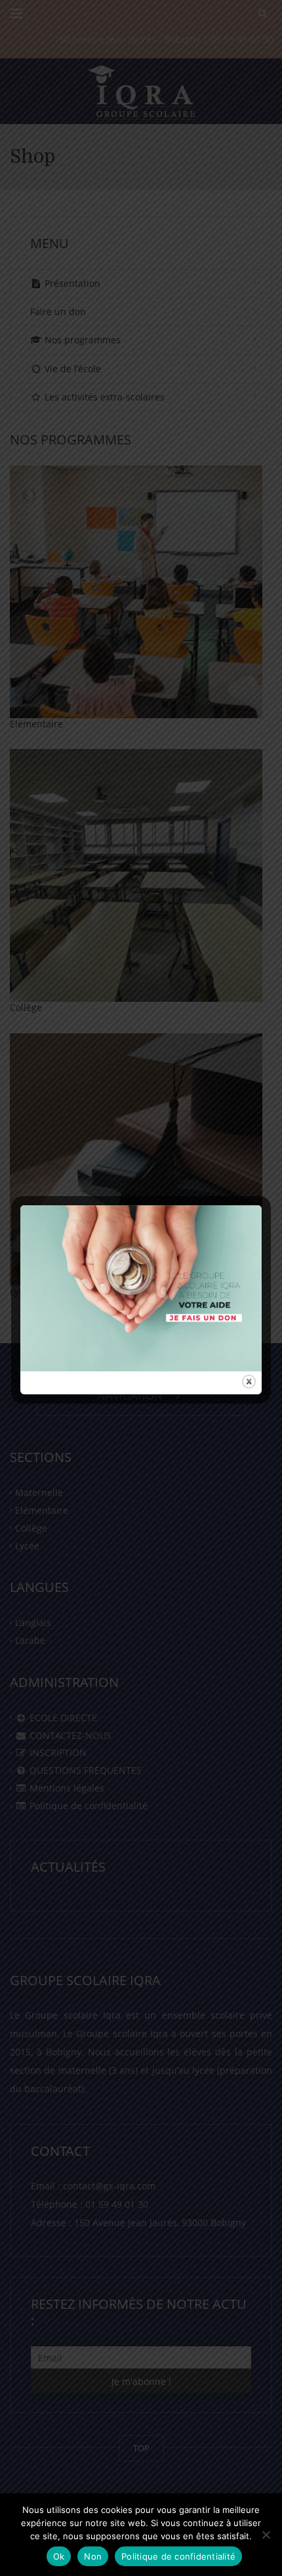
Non (93, 2556)
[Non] (266, 2535)
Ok (59, 2556)
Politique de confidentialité (178, 2556)
